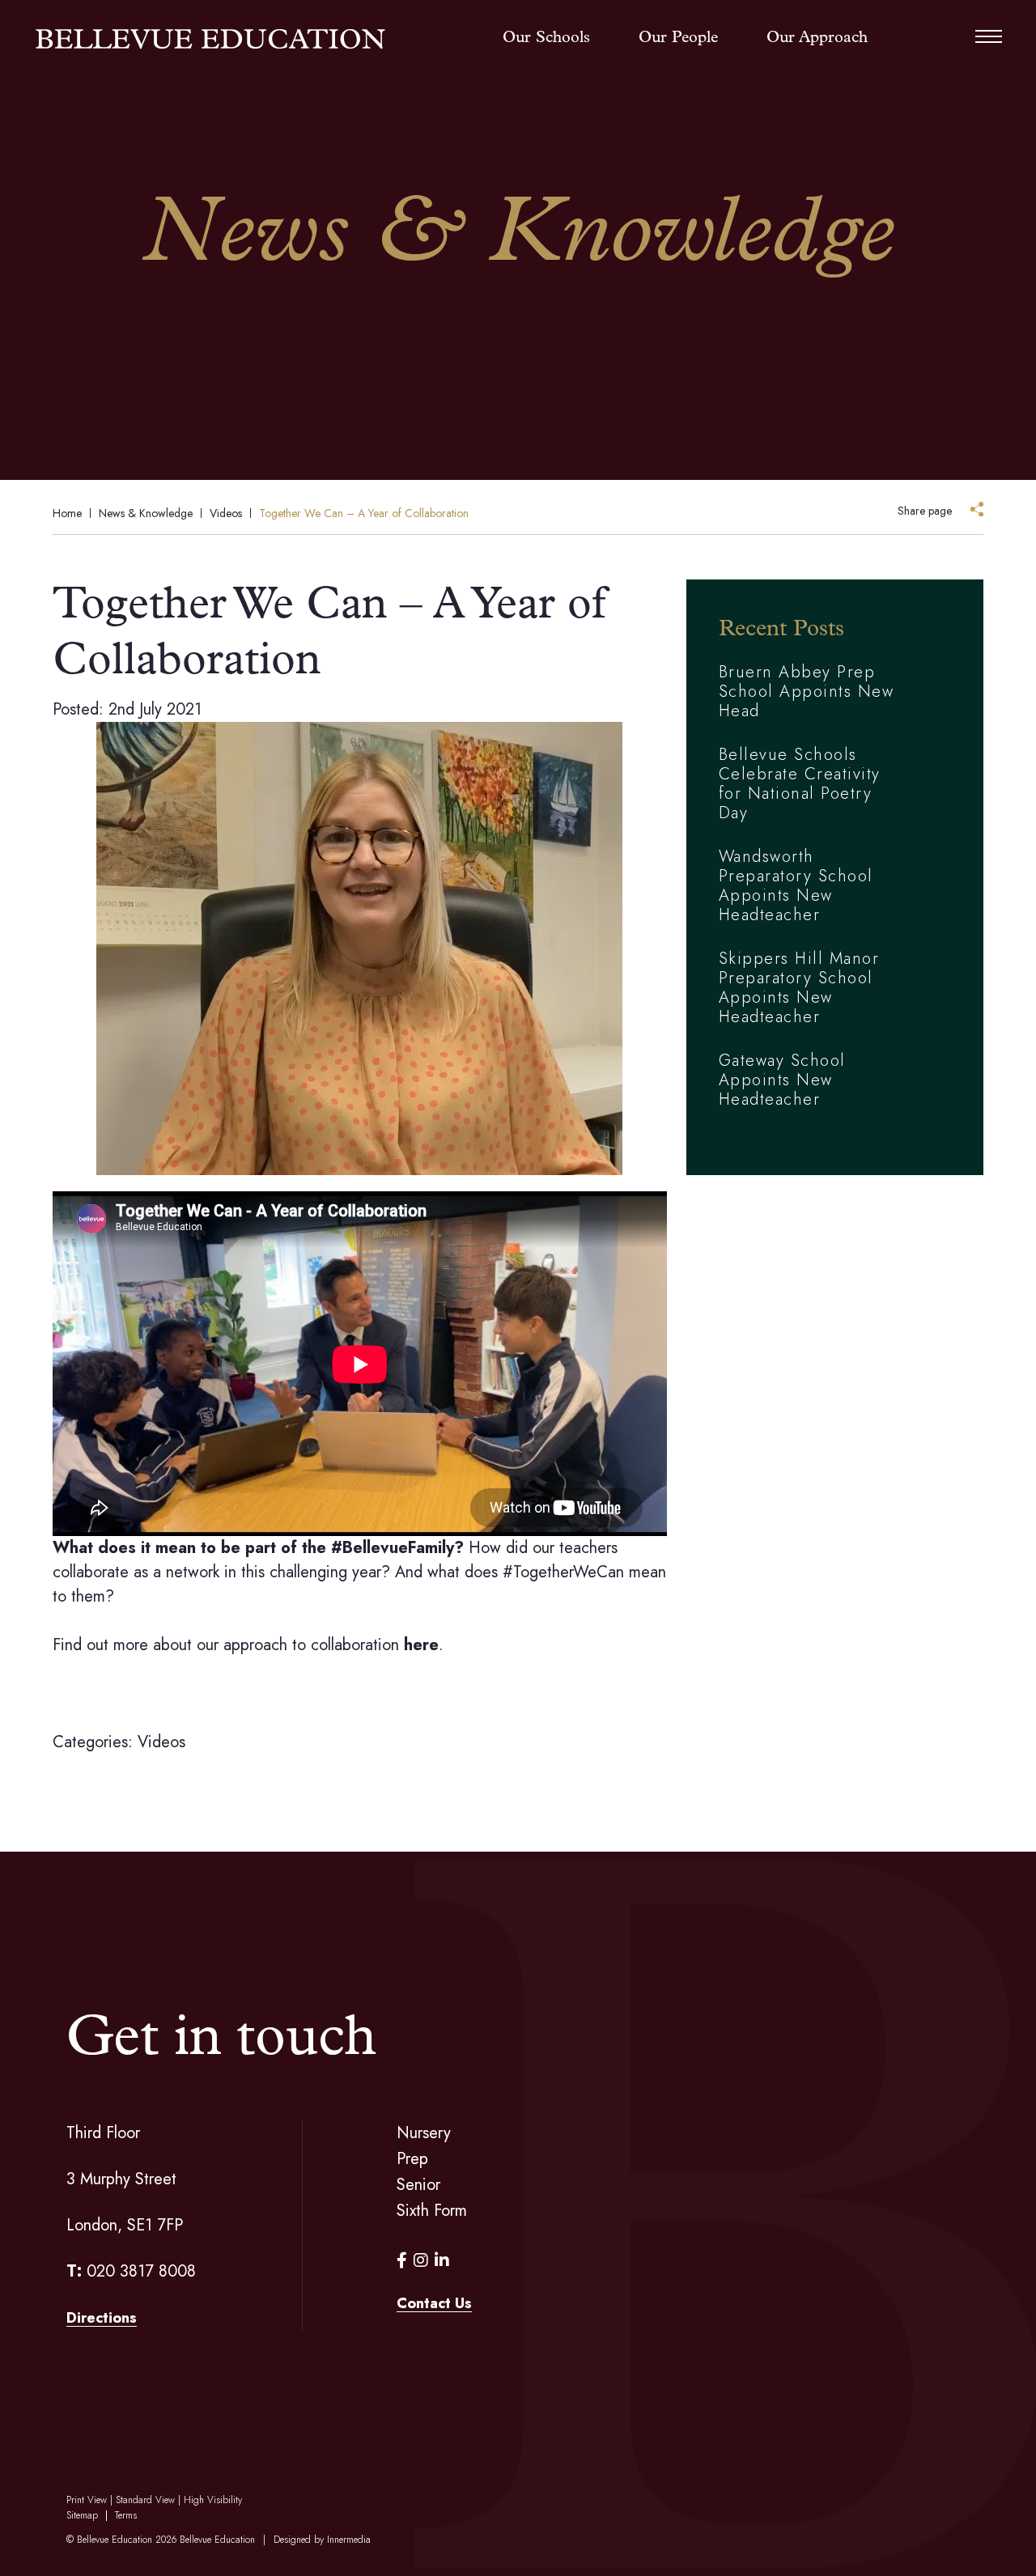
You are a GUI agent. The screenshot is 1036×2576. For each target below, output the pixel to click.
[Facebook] (402, 2261)
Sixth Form (432, 2211)
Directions (102, 2318)
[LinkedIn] (442, 2261)
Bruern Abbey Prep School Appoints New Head (807, 692)
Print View (87, 2500)
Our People (678, 38)
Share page (925, 511)
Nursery (424, 2133)
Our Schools (546, 38)
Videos (161, 1742)
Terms (126, 2515)
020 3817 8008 (141, 2271)
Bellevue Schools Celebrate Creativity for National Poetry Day (800, 784)
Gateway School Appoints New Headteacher (782, 1080)
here (421, 1645)
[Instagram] (421, 2261)
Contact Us (434, 2303)
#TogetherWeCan (563, 1572)
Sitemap (82, 2515)
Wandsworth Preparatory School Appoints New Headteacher (796, 886)
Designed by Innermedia (322, 2540)
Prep (412, 2159)
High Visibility (213, 2500)
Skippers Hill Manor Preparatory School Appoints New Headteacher (799, 988)
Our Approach (817, 38)
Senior (418, 2185)
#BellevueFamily (393, 1548)
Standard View (145, 2500)
